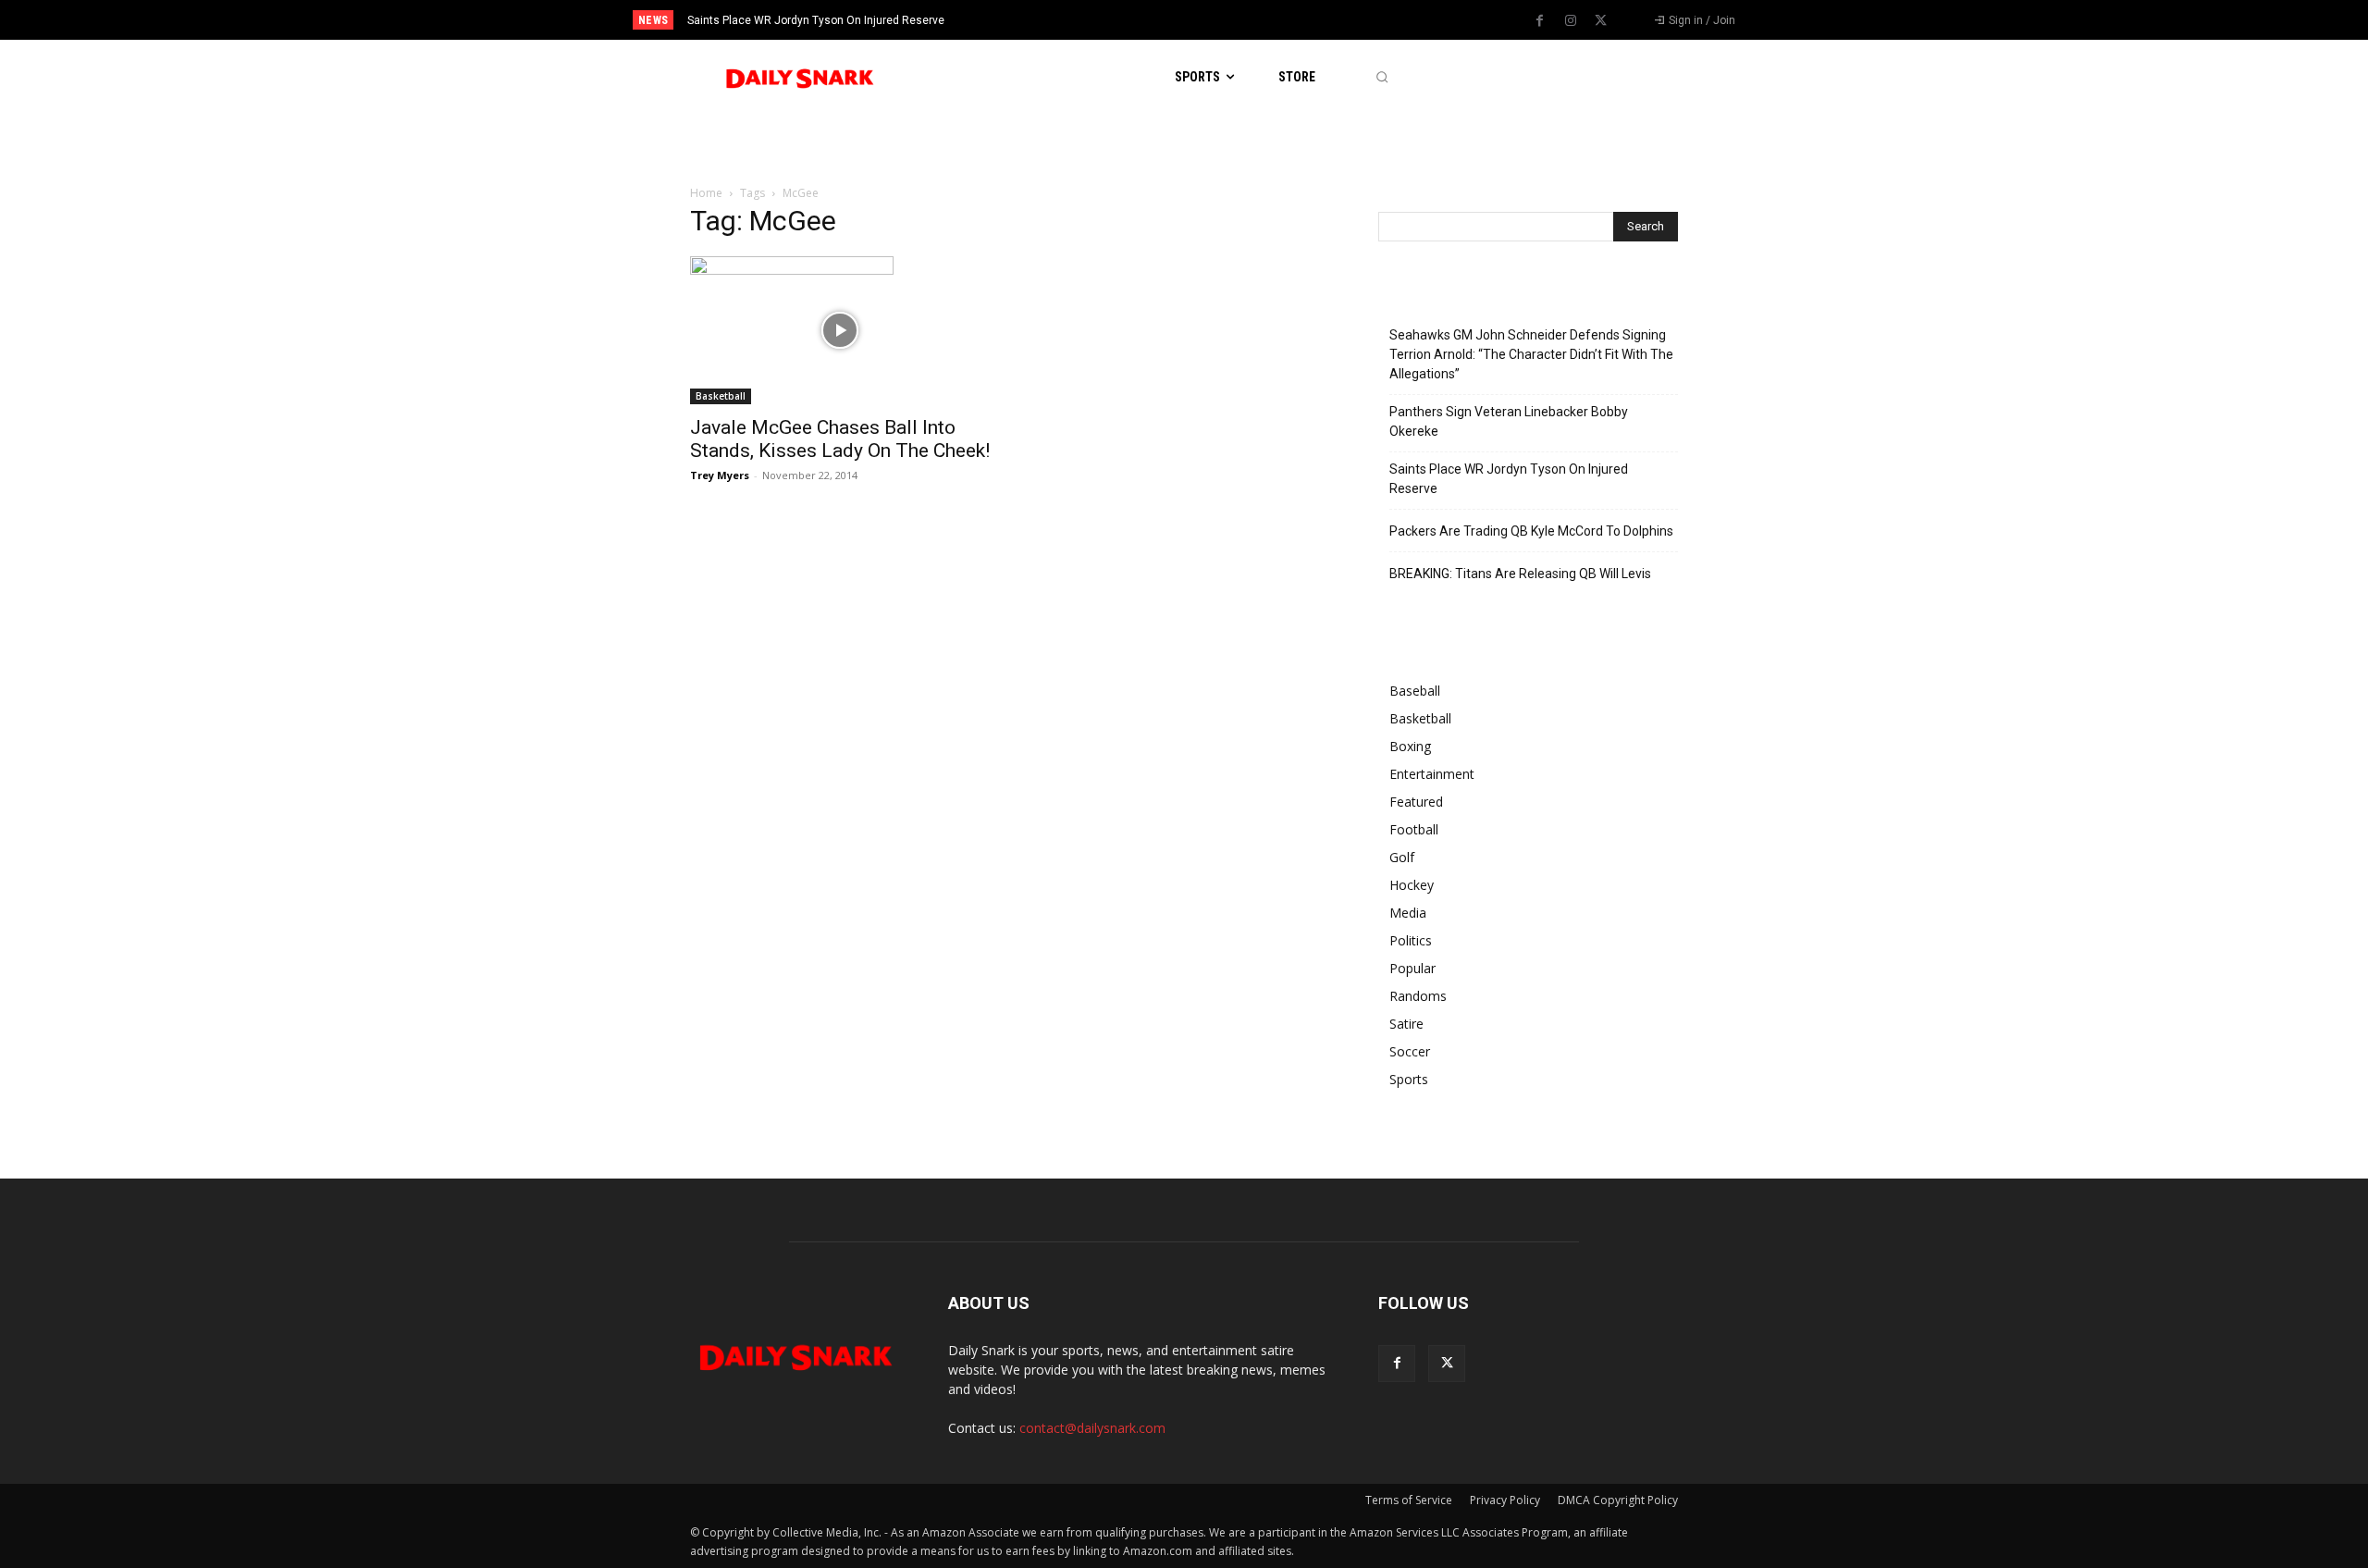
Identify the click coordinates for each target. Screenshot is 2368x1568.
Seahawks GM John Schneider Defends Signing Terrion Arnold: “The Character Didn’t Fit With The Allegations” (1531, 354)
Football (1414, 829)
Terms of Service (1409, 1500)
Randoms (1418, 996)
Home (706, 193)
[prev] (1216, 20)
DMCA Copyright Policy (1618, 1500)
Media (1408, 913)
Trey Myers (720, 475)
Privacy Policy (1505, 1500)
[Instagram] (1571, 21)
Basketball (721, 396)
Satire (1406, 1024)
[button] (1381, 77)
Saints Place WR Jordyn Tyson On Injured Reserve (816, 20)
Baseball (1415, 691)
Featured (1416, 802)
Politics (1411, 940)
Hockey (1412, 885)
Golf (1402, 857)
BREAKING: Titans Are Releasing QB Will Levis (1520, 574)
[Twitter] (1601, 21)
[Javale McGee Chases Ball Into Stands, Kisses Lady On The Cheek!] (840, 330)
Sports (1409, 1079)
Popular (1412, 968)
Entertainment (1432, 774)
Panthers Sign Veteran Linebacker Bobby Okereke (1509, 421)
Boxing (1410, 746)
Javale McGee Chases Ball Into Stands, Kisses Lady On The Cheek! (840, 439)
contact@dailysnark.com (1092, 1428)
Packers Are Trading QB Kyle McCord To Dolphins (1531, 531)
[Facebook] (1540, 21)
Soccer (1410, 1051)
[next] (1246, 20)
